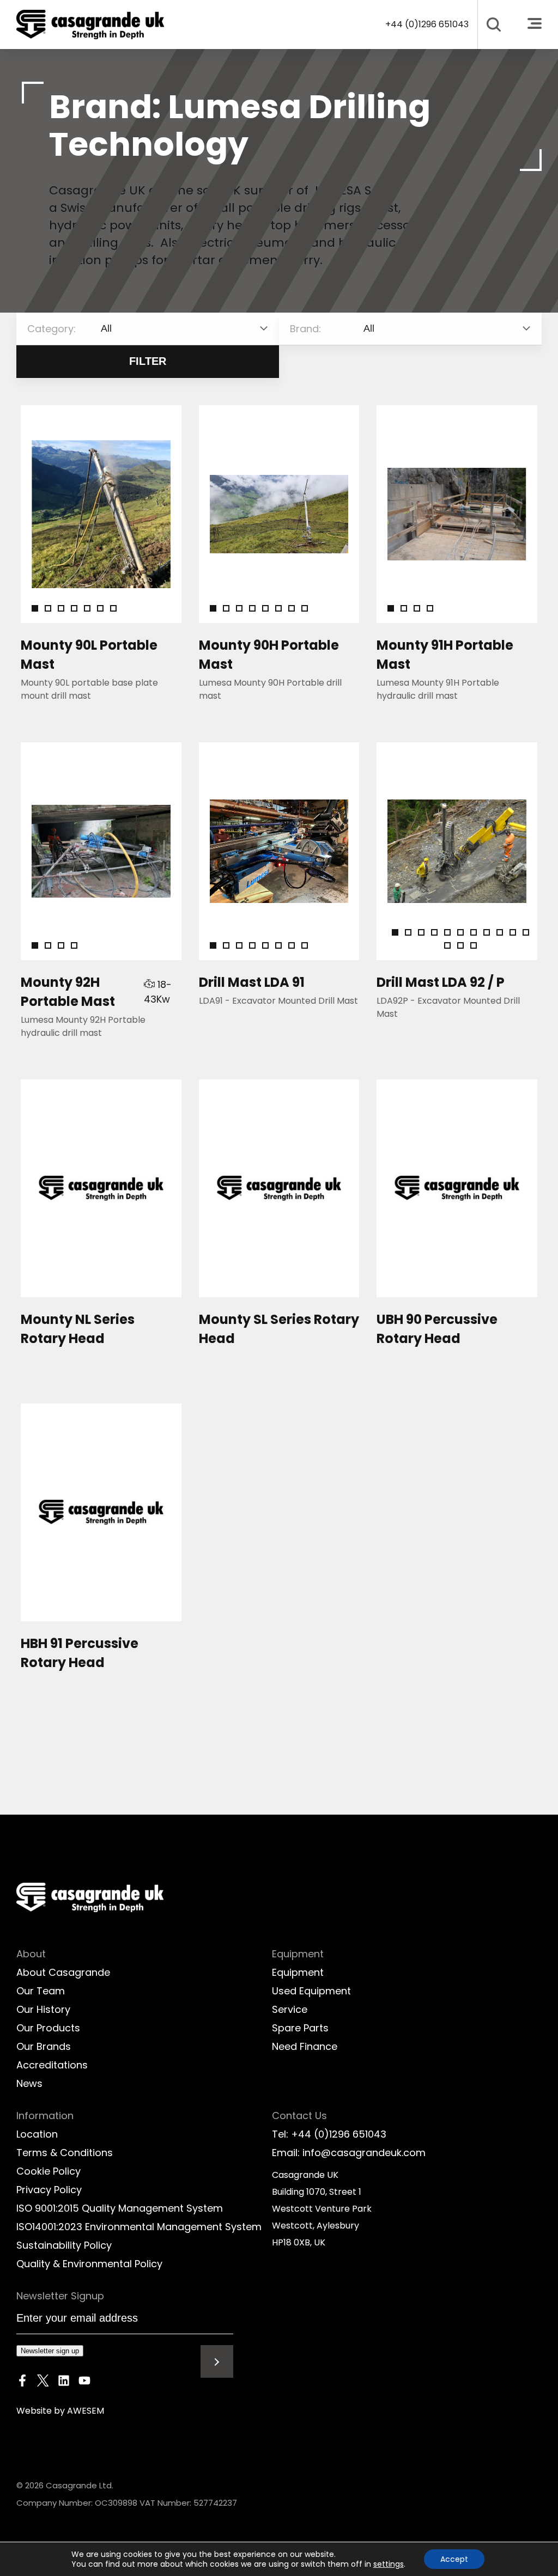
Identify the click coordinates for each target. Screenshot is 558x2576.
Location (37, 2134)
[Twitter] (43, 2383)
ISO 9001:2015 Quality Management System (120, 2208)
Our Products (48, 2028)
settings (389, 2564)
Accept (454, 2559)
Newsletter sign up (50, 2351)
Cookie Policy (48, 2171)
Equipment (298, 1972)
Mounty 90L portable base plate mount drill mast (89, 689)
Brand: (305, 329)
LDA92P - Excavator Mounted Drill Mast (448, 1007)
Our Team (41, 1991)
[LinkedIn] (64, 2383)
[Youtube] (84, 2383)
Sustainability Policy (64, 2245)
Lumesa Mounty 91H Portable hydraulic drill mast (438, 689)
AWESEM (86, 2411)
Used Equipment (311, 1991)
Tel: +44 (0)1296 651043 (329, 2134)
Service (290, 2009)
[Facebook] (22, 2383)
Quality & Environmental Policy (89, 2264)
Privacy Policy (49, 2190)
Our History (43, 2009)
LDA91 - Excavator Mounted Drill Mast (278, 1001)
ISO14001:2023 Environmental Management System (139, 2227)
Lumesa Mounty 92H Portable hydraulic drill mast (83, 1026)
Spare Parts (300, 2028)
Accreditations (52, 2065)
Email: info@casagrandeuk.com (349, 2153)
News (29, 2083)
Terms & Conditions (65, 2153)
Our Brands (44, 2046)
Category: (51, 329)
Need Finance (305, 2046)
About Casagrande (63, 1972)
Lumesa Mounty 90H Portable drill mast (270, 689)
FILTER (148, 361)
